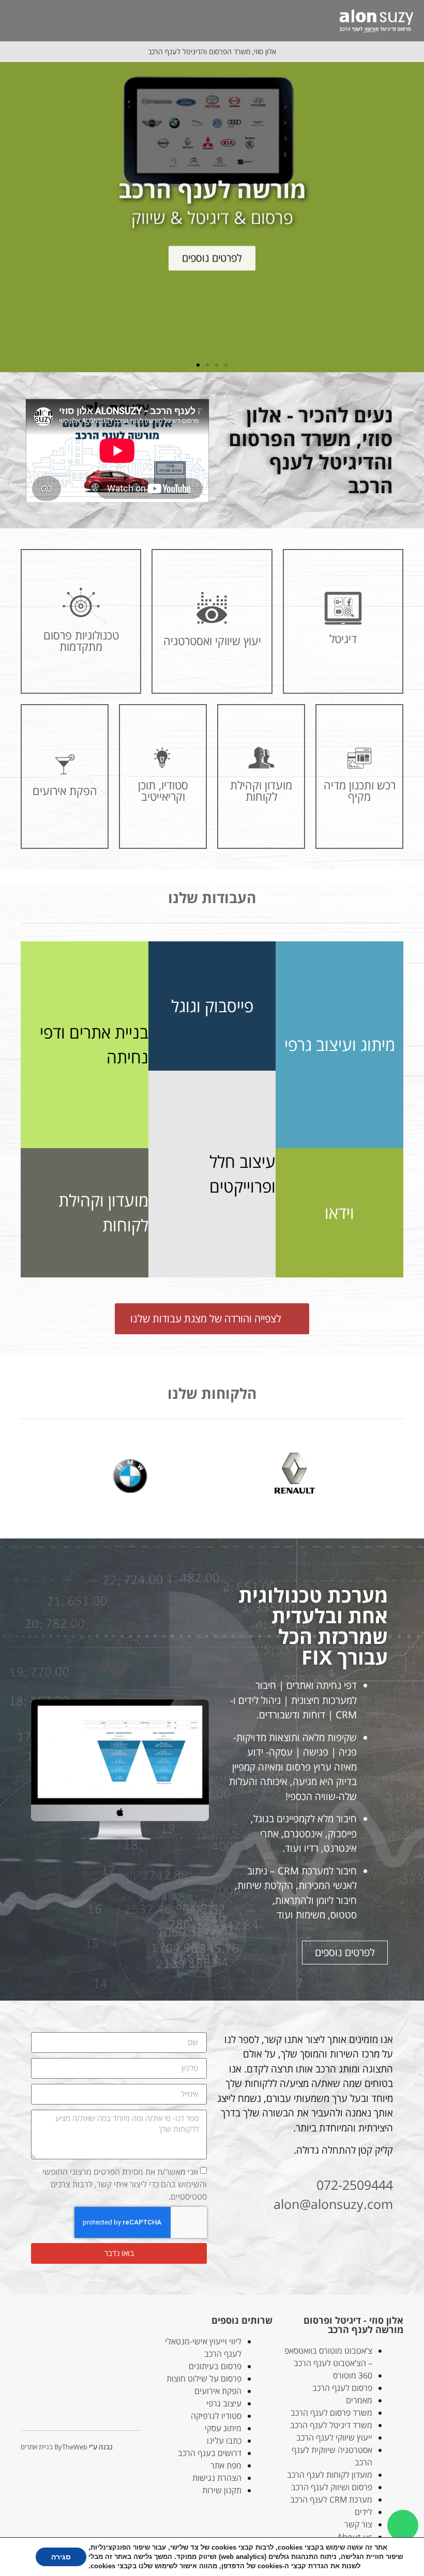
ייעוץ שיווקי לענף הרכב (334, 2437)
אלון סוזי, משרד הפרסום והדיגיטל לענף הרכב (212, 51)
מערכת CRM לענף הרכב (331, 2499)
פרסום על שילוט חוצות (204, 2379)
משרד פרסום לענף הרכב (331, 2413)
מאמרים (359, 2400)
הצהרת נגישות (217, 2478)
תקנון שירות (222, 2490)
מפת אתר (226, 2465)
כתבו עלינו (224, 2441)
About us (355, 2537)
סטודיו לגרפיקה (216, 2416)
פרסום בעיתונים (215, 2366)
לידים (364, 2512)
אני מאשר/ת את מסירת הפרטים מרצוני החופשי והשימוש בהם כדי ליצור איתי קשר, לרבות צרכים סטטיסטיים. (125, 2184)
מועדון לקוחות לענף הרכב (330, 2475)
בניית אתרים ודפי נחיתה (94, 1045)
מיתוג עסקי (223, 2428)
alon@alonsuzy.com (333, 2204)
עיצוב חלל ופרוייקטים (243, 1174)
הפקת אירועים (218, 2391)
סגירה (61, 2557)
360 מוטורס (353, 2375)
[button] (327, 20)
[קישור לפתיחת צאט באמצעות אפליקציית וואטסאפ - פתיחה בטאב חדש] (403, 2525)
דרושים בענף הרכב (210, 2453)
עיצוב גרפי (224, 2403)
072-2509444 (355, 2185)
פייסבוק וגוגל (212, 1006)
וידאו (339, 1213)
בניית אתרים (37, 2447)
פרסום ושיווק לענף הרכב (332, 2487)
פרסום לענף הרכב (342, 2388)
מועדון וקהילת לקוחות (103, 1213)
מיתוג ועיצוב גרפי (340, 1045)
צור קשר (358, 2524)
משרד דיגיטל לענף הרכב (331, 2425)
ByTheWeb (71, 2447)
